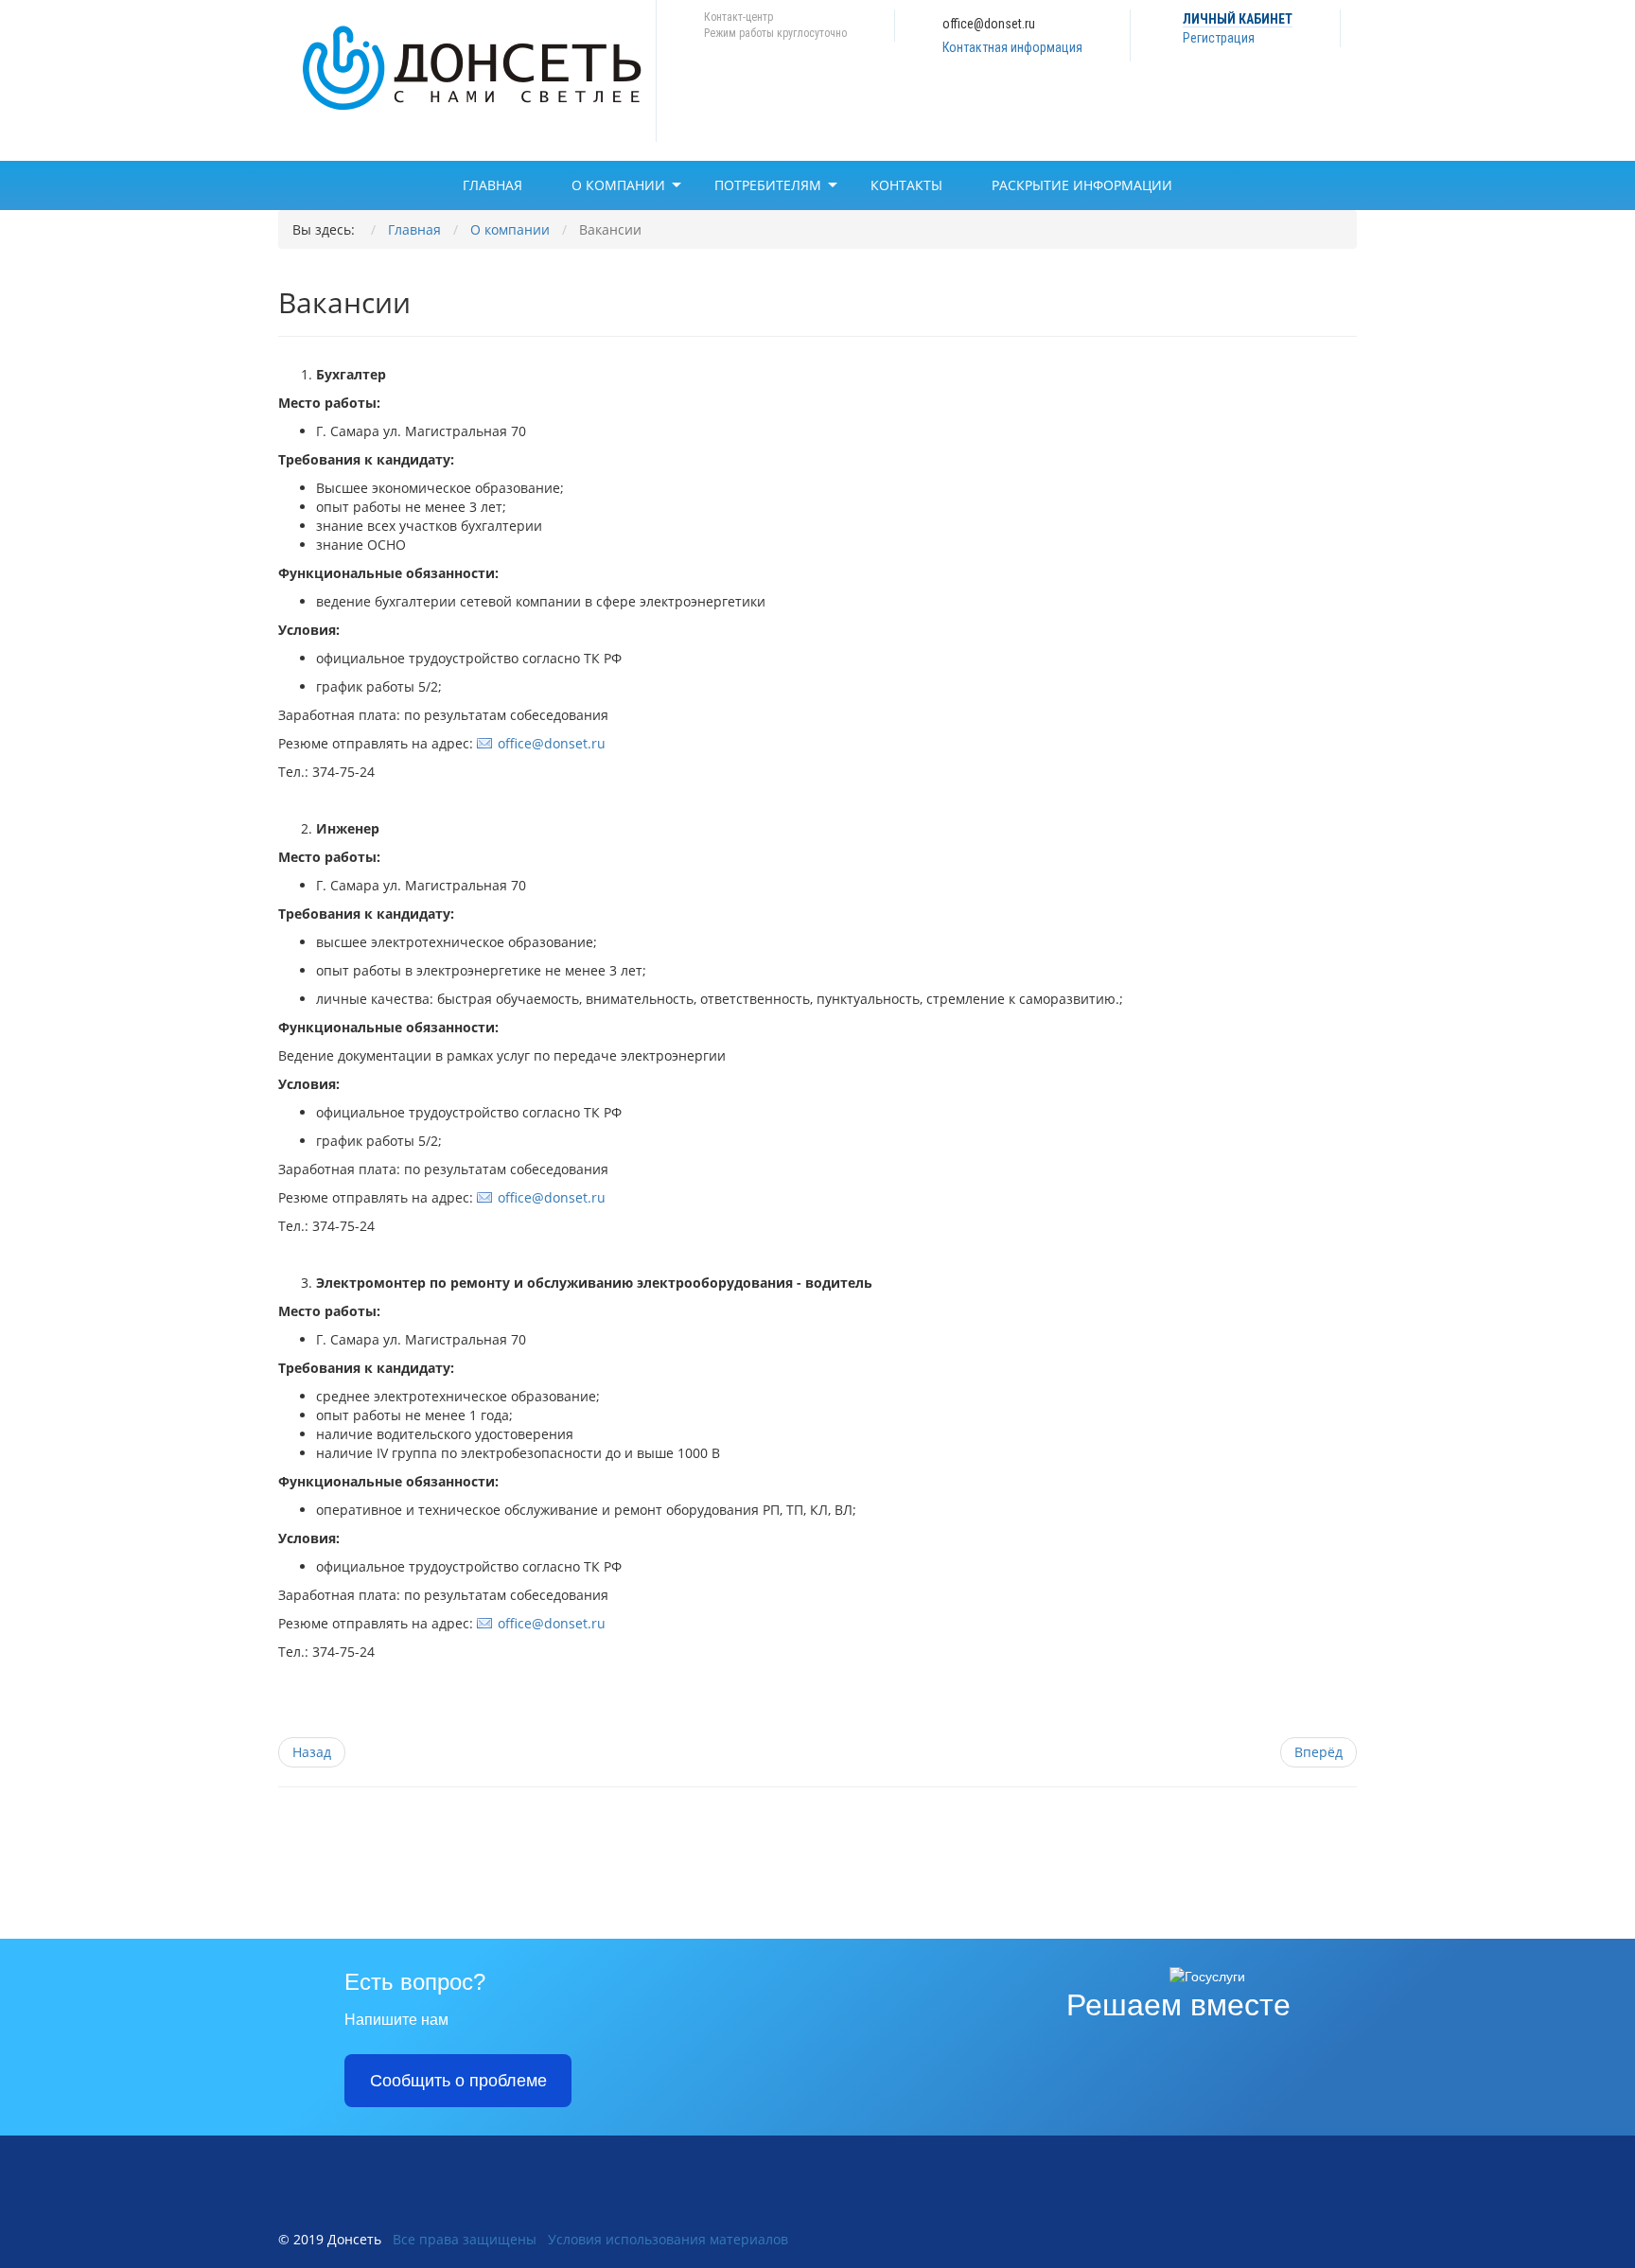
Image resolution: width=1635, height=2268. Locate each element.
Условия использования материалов (668, 2239)
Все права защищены (465, 2239)
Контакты (906, 185)
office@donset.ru (552, 743)
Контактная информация (1012, 47)
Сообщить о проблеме (458, 2081)
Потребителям (768, 185)
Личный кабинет (1238, 19)
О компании (618, 185)
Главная (492, 185)
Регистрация (1219, 38)
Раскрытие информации (1082, 185)
